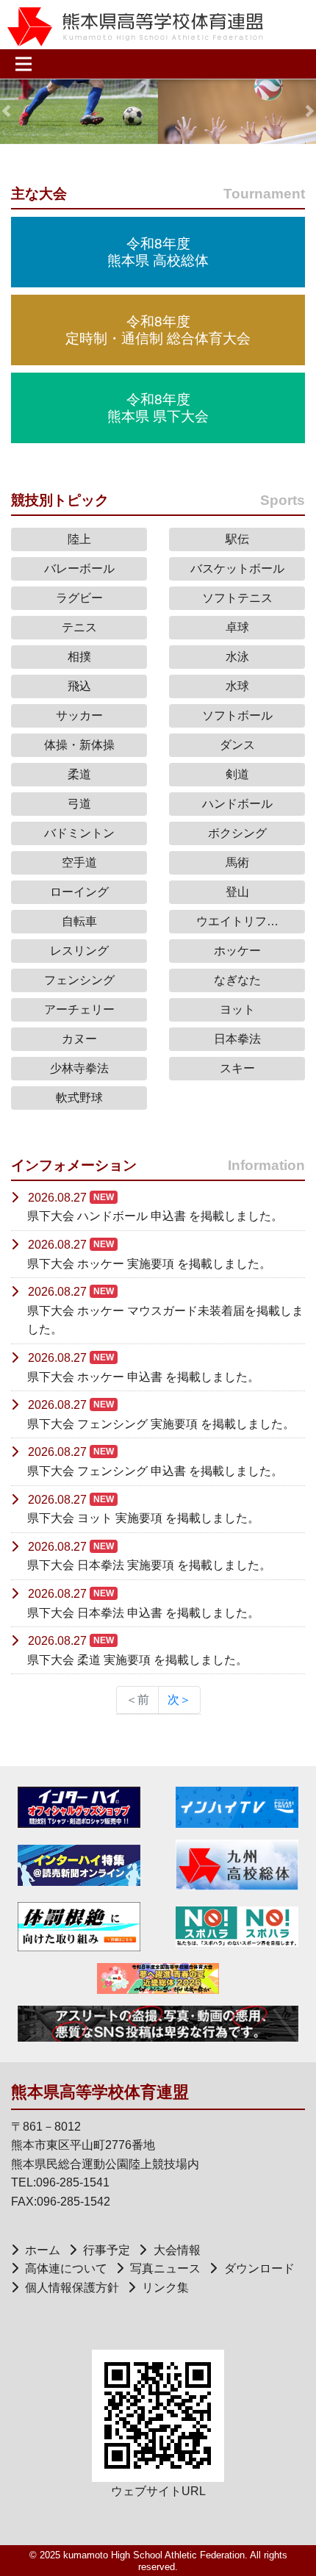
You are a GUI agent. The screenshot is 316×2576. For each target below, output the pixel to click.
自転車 (79, 921)
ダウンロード (259, 2268)
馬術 (237, 862)
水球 (237, 686)
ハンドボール (237, 804)
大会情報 (177, 2250)
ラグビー (79, 598)
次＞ (179, 1700)
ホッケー (237, 951)
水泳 (237, 657)
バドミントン (79, 833)
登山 (237, 892)
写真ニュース (165, 2268)
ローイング (79, 892)
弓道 (79, 804)
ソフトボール (237, 715)
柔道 (79, 774)
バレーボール (79, 568)
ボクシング (237, 833)
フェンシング (79, 980)
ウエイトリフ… (237, 921)
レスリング (79, 951)
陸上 (79, 539)
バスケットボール (237, 568)
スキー (237, 1068)
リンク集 (165, 2288)
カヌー (79, 1039)
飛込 (79, 686)
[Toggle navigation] (28, 64)
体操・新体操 (79, 745)
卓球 (237, 627)
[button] (6, 111)
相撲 (79, 657)
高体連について (66, 2268)
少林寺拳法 (79, 1068)
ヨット (237, 1009)
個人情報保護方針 (72, 2288)
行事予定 (107, 2250)
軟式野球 (79, 1098)
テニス (79, 627)
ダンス (237, 745)
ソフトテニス (237, 598)
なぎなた (237, 980)
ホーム (43, 2250)
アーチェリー (79, 1009)
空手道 (79, 862)
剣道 (237, 774)
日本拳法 (237, 1039)
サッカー (79, 715)
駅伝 (237, 539)
